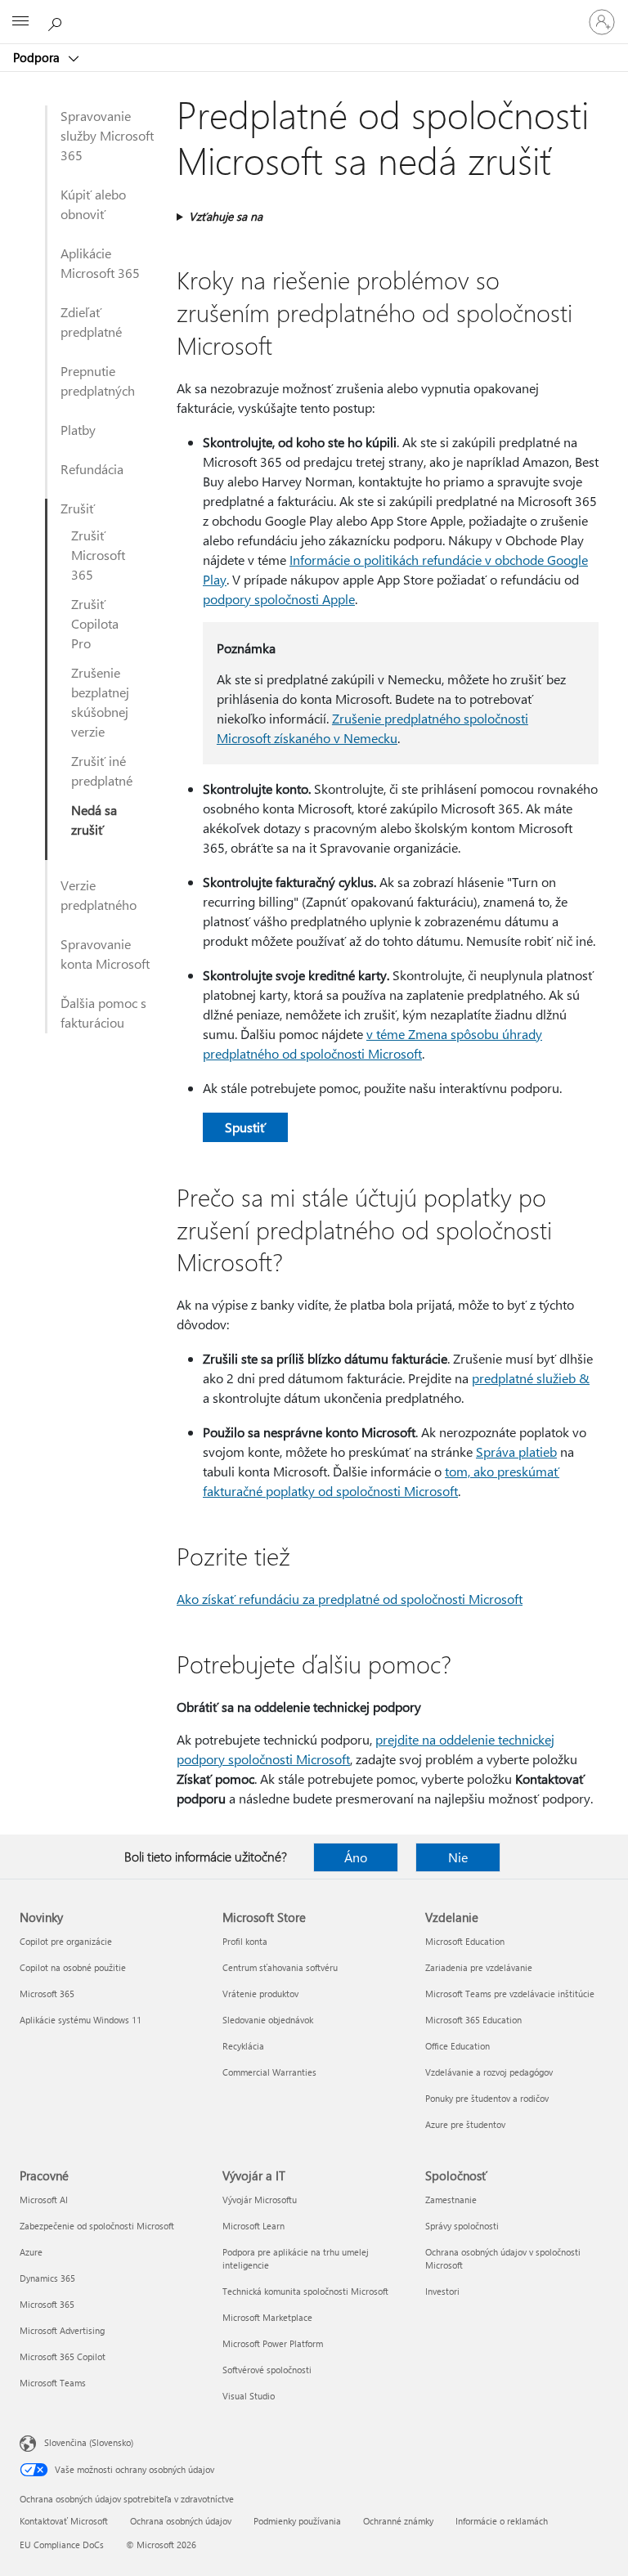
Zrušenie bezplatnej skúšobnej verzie (100, 702)
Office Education (458, 2046)
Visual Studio (249, 2396)
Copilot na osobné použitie (73, 1967)
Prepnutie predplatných (98, 381)
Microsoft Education (465, 1941)
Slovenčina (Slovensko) (89, 2442)
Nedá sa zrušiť (94, 820)
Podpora (38, 57)
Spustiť (245, 1127)
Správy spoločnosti (462, 2226)
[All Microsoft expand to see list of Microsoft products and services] (20, 22)
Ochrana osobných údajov (181, 2521)
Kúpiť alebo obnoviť (93, 204)
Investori (442, 2291)
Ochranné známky (398, 2521)
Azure (31, 2252)
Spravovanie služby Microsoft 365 (107, 135)
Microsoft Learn (253, 2226)
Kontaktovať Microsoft (64, 2521)
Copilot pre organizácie (66, 1941)
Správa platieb (516, 1452)
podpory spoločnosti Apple (279, 599)
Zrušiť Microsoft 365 (98, 555)
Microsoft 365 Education (473, 2020)
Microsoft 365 (47, 1994)
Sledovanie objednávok (268, 2020)
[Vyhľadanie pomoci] (57, 21)
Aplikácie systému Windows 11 (81, 2020)
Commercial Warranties (269, 2072)
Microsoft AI (44, 2200)
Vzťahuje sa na (226, 216)
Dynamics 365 (47, 2278)
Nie (458, 1857)
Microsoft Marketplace (267, 2317)
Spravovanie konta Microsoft (105, 954)
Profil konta (245, 1941)
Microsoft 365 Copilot (63, 2356)
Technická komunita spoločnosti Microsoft (305, 2291)
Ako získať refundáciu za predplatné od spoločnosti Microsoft (350, 1599)
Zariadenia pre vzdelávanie (479, 1967)
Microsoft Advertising (62, 2330)
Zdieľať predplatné (91, 322)
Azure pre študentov (465, 2124)
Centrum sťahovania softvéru (280, 1967)
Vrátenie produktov (260, 1994)
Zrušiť (78, 508)
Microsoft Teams (53, 2383)
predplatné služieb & (531, 1378)
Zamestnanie (451, 2200)
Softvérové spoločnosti (267, 2370)
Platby (78, 430)
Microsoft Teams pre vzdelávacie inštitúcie (510, 1994)
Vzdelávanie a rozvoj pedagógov (489, 2072)
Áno (356, 1857)
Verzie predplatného (99, 895)
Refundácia (92, 469)
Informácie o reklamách (502, 2521)
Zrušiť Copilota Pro (95, 623)
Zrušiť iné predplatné (102, 771)
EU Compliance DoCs (62, 2545)
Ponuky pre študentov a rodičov (487, 2098)
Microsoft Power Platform (273, 2343)
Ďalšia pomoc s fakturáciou (103, 1012)
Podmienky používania (297, 2521)
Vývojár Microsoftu (260, 2200)
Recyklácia (243, 2046)
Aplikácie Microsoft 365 (100, 263)
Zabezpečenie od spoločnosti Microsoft (97, 2226)
